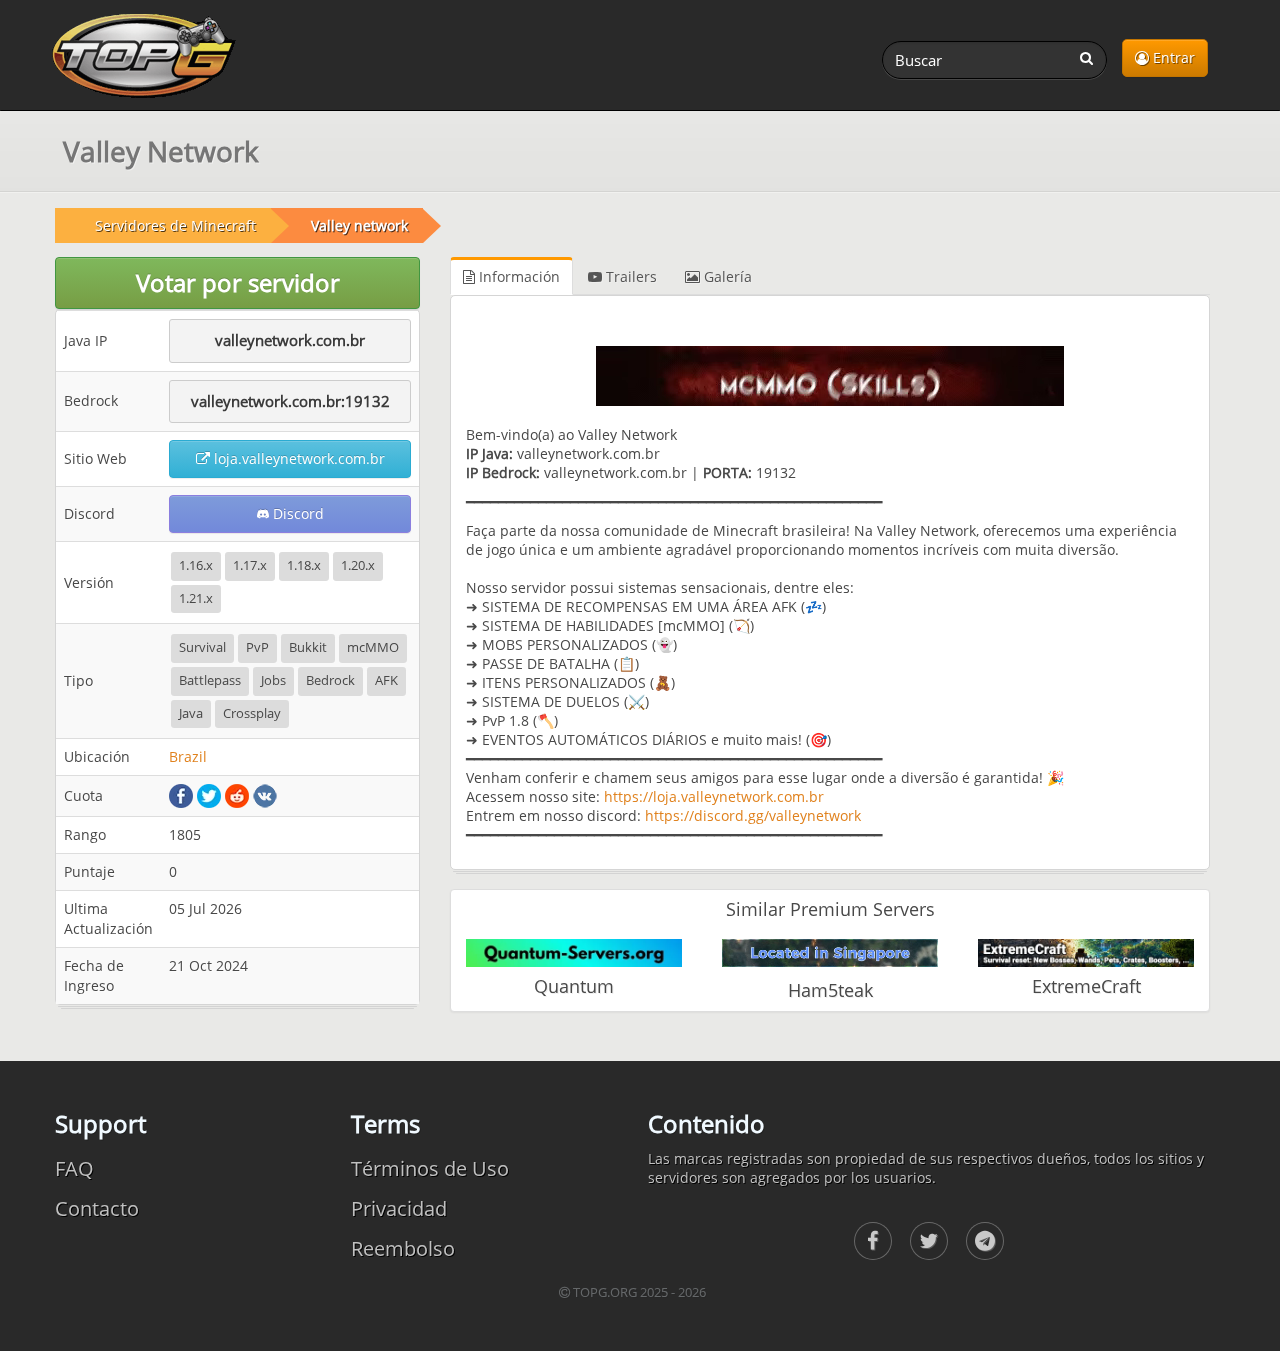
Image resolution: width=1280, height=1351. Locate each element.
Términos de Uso (430, 1168)
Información (517, 276)
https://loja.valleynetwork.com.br (714, 796)
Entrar (1172, 57)
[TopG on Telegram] (985, 1241)
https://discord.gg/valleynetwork (753, 815)
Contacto (97, 1208)
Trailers (629, 276)
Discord (296, 513)
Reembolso (403, 1248)
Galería (726, 276)
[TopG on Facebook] (873, 1241)
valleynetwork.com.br (290, 340)
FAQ (74, 1168)
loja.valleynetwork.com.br (297, 458)
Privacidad (399, 1208)
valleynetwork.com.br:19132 (290, 401)
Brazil (188, 756)
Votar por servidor (238, 282)
